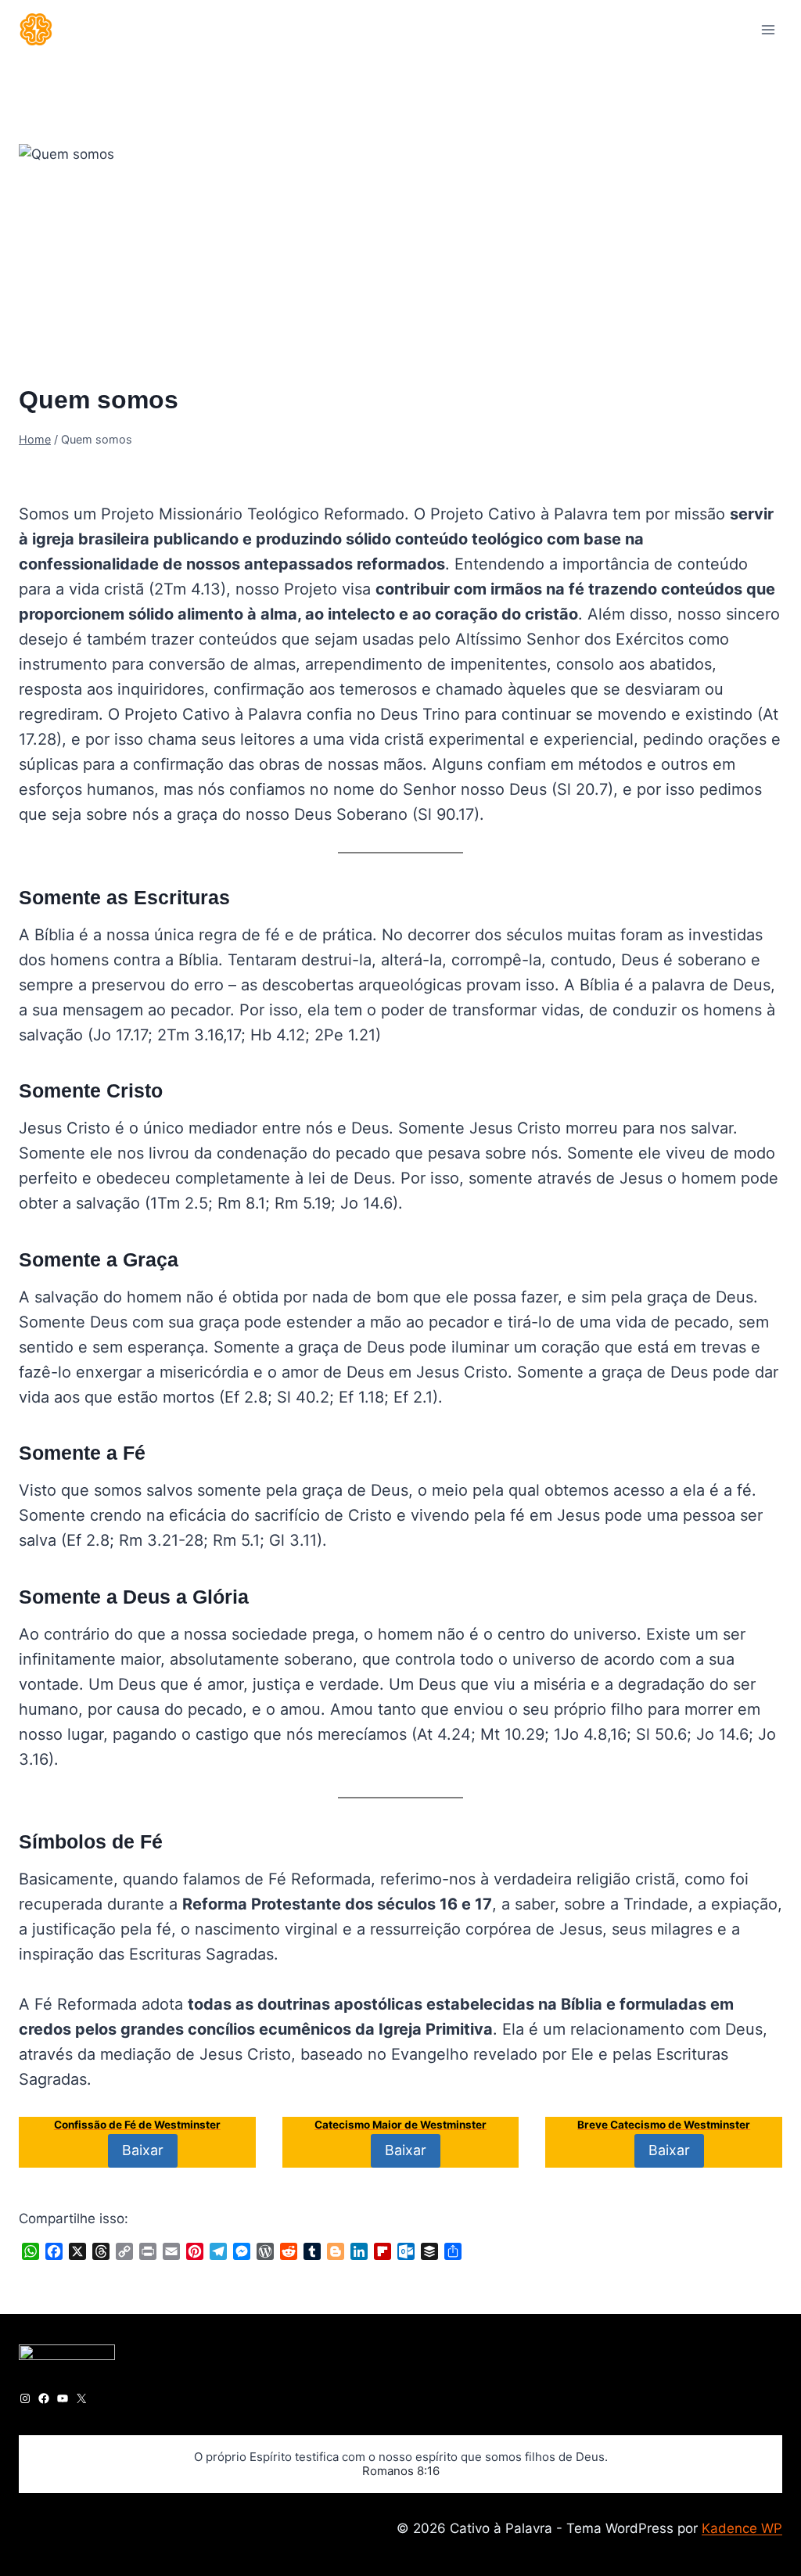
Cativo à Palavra (80, 467)
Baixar (143, 2150)
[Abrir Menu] (768, 29)
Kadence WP (742, 2528)
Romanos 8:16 (401, 2471)
